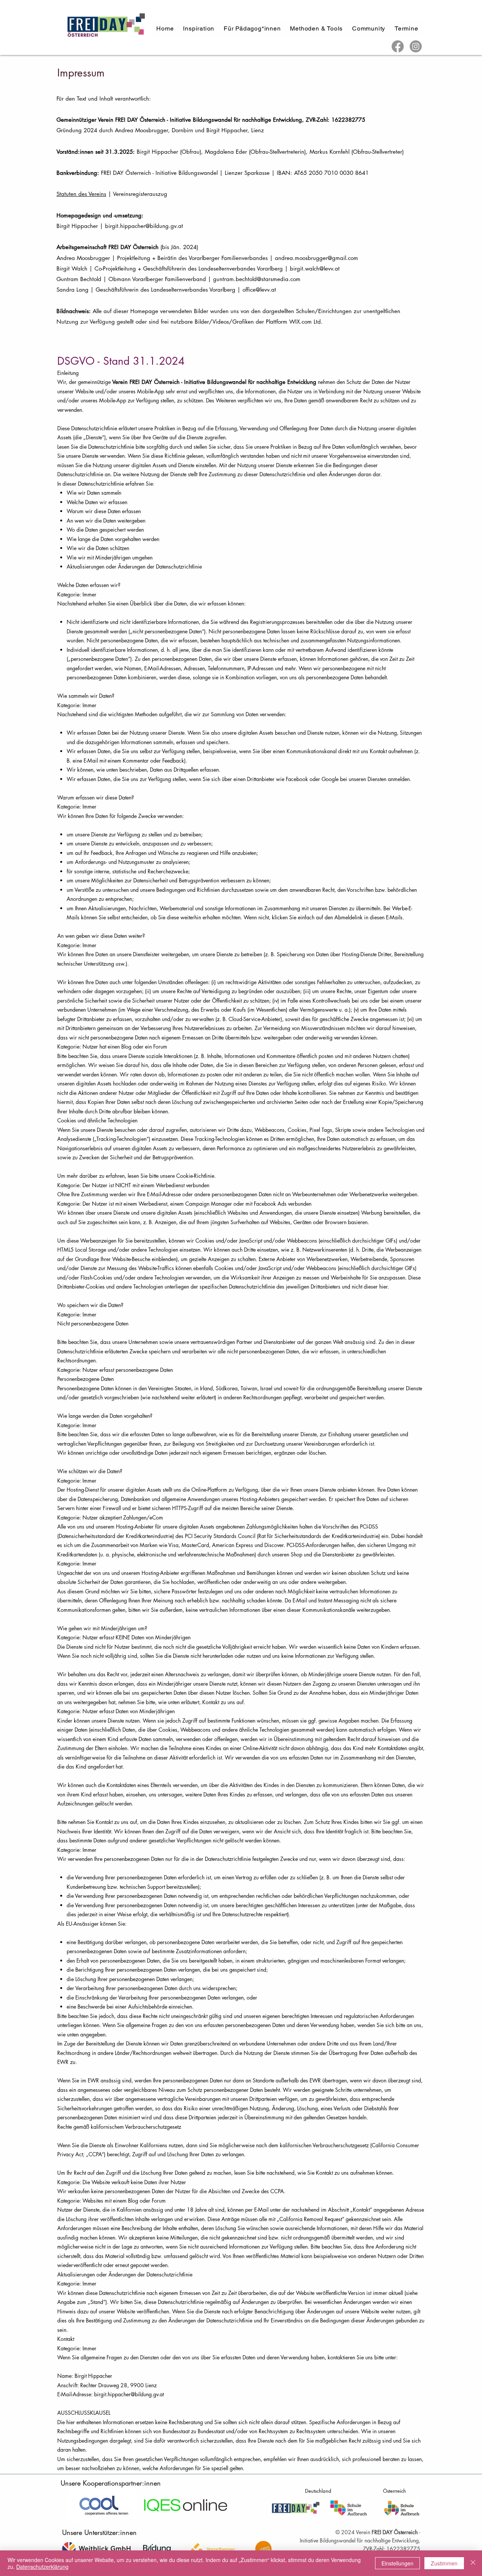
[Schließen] (473, 2563)
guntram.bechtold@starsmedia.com (257, 279)
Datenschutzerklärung (42, 2567)
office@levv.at (259, 290)
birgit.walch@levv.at (315, 268)
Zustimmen (444, 2563)
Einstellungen (397, 2563)
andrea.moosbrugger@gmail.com (317, 258)
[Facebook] (398, 46)
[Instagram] (416, 46)
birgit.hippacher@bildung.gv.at (144, 226)
